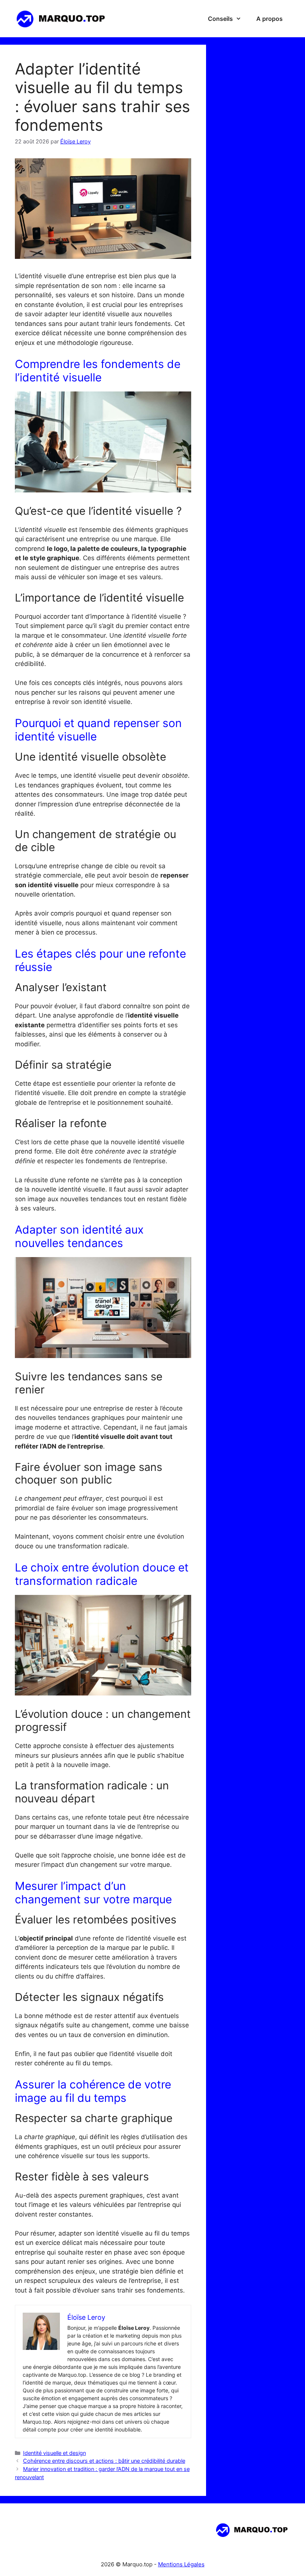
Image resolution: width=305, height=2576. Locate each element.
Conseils (220, 19)
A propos (269, 19)
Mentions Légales (181, 2564)
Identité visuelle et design (54, 2453)
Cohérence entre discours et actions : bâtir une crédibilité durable (104, 2461)
